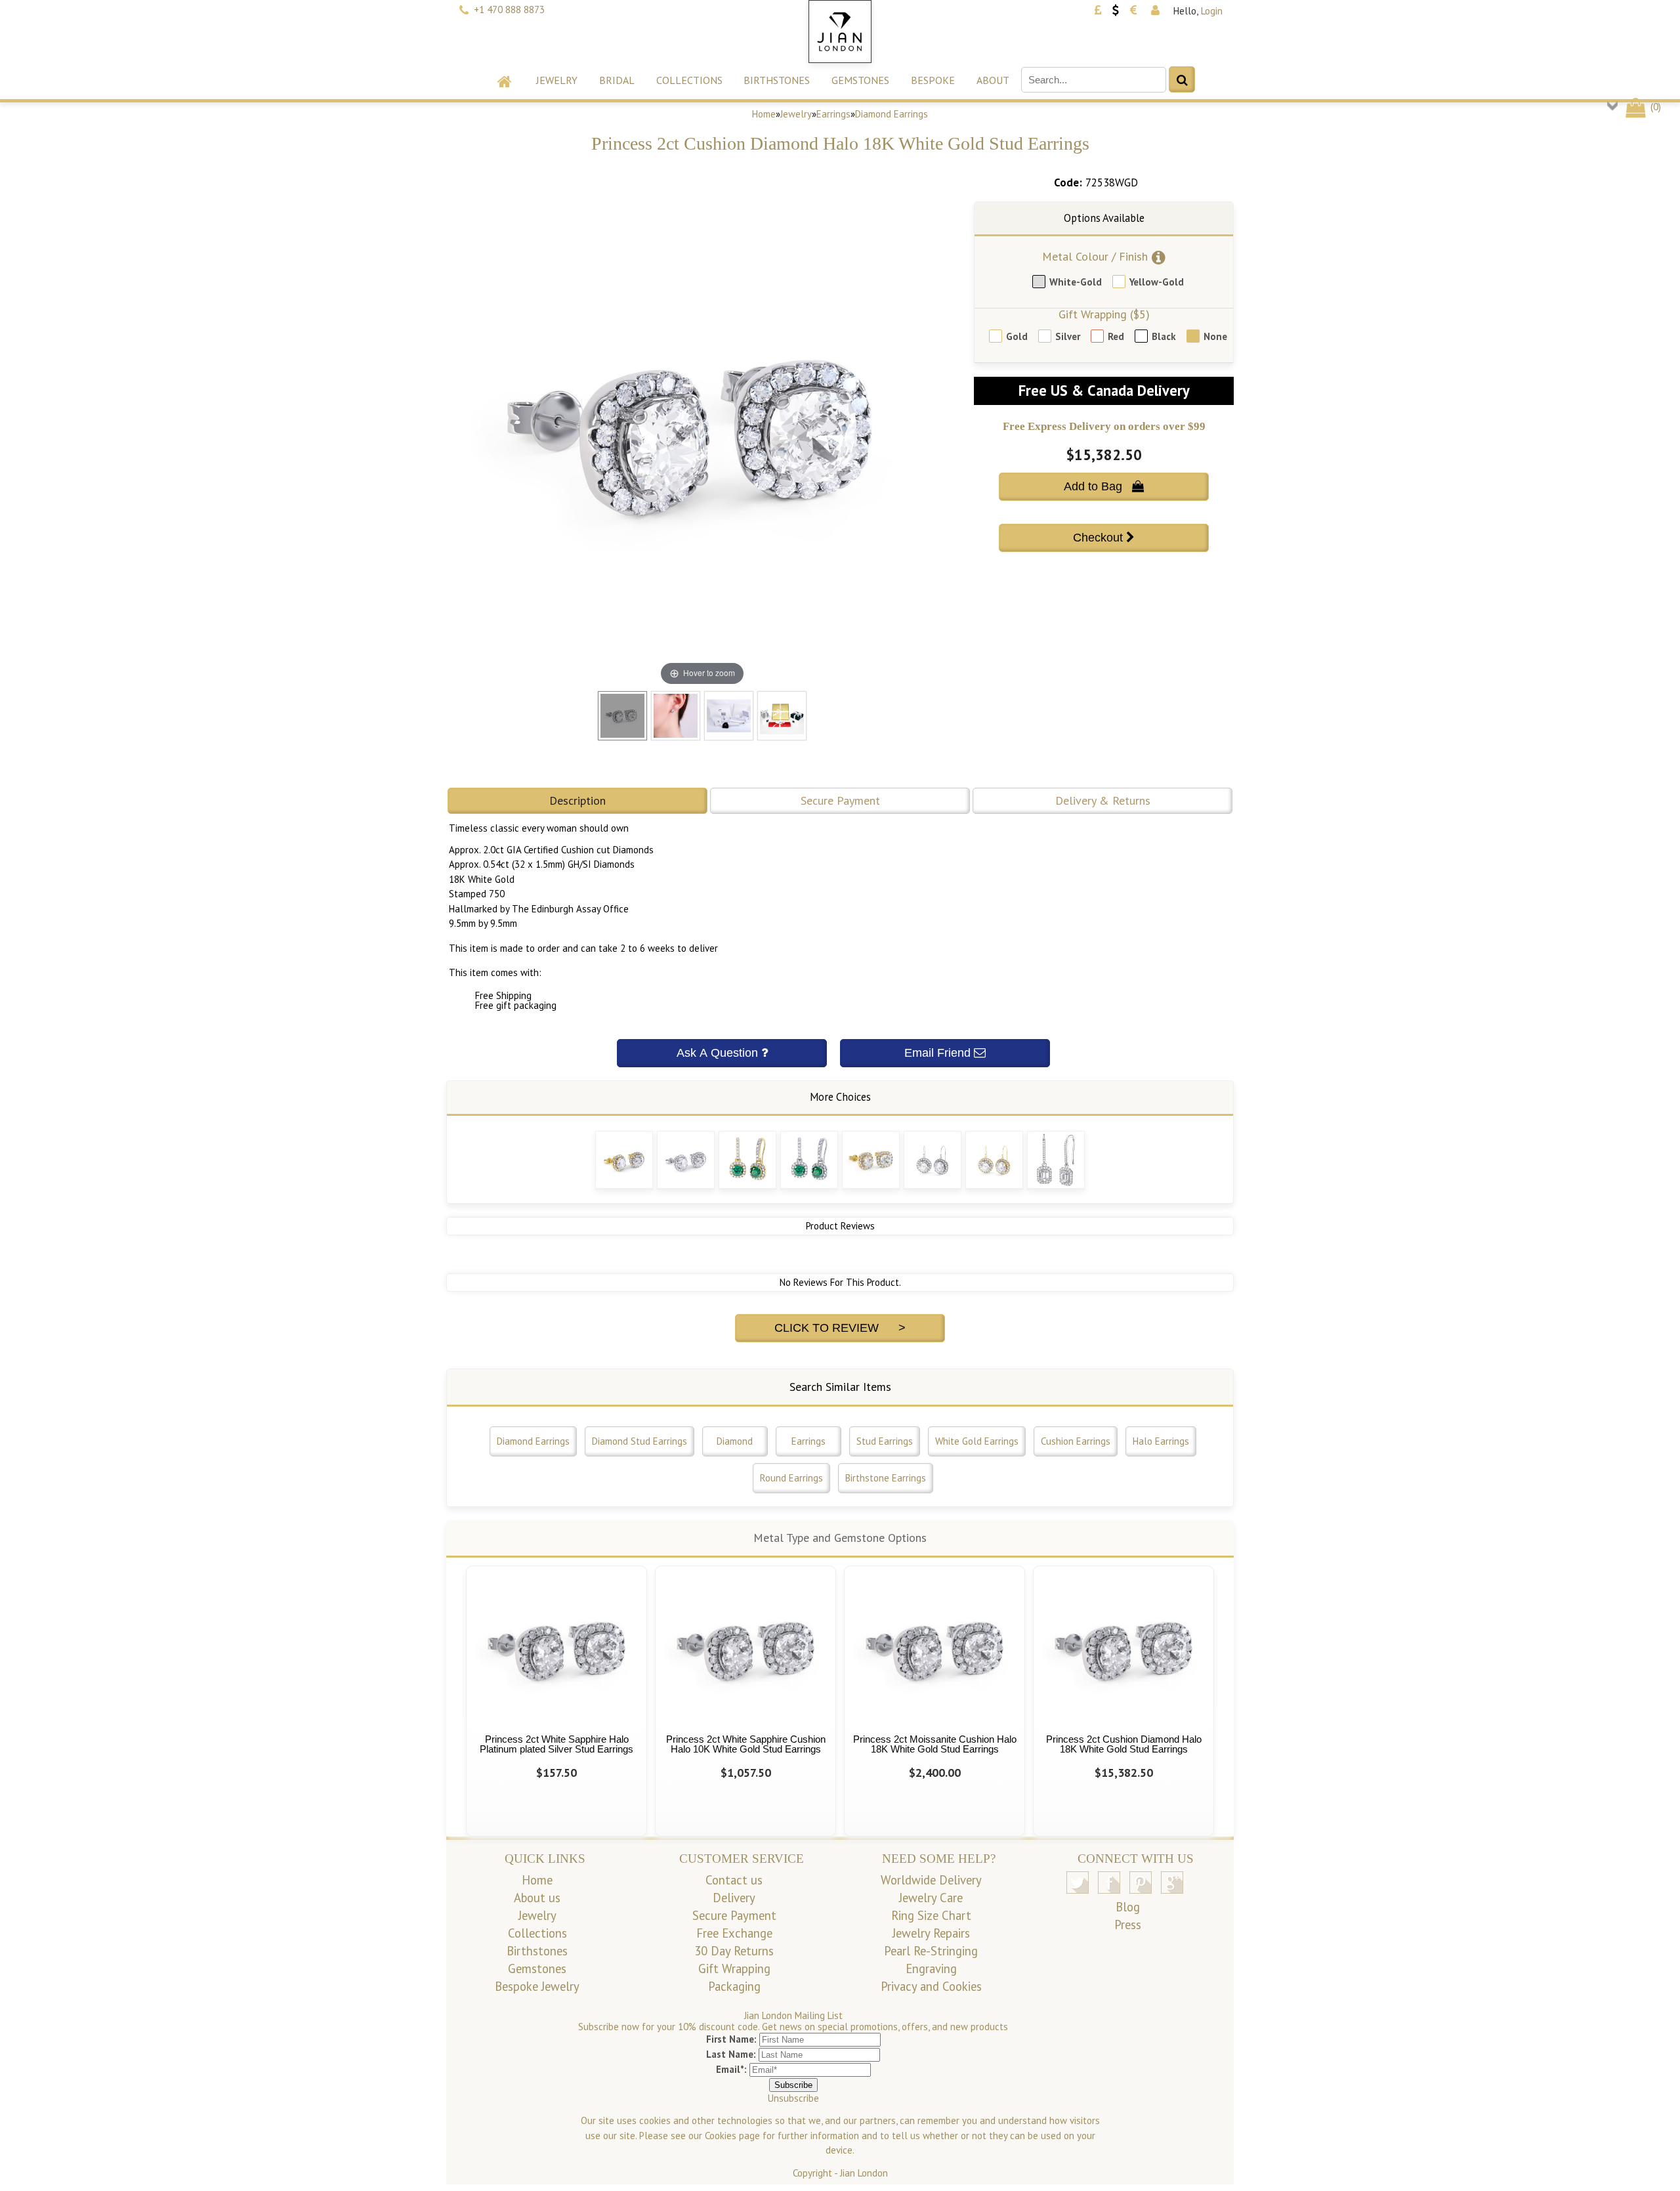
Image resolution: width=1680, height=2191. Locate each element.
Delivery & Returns (1103, 800)
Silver (1068, 336)
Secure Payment (840, 800)
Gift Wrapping (734, 1968)
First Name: (731, 2039)
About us (537, 1898)
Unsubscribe (793, 2098)
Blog (1128, 1907)
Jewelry (557, 80)
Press (1128, 1925)
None (1215, 336)
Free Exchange (734, 1933)
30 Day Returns (734, 1951)
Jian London (864, 2173)
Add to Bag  (1104, 486)
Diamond (735, 1441)
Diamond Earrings (892, 114)
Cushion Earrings (1076, 1441)
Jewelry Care (931, 1898)
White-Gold (1076, 282)
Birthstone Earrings (886, 1478)
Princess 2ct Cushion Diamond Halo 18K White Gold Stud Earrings (1124, 1744)
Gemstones (860, 80)
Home (764, 114)
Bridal (617, 80)
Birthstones (777, 80)
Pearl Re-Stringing (931, 1951)
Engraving (931, 1968)
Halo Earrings (1161, 1441)
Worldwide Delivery (931, 1880)
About (993, 80)
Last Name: (731, 2054)
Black (1164, 336)
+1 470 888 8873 (509, 10)
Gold (1017, 336)
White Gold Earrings (977, 1441)
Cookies (721, 2136)
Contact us (734, 1880)
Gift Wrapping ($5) (1104, 314)
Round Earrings (791, 1478)
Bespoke (933, 80)
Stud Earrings (885, 1441)
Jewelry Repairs (931, 1933)
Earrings (833, 114)
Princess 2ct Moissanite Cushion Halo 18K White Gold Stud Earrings (935, 1744)
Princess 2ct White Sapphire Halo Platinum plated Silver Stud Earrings (556, 1744)
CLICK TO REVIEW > (840, 1328)
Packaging (734, 1986)
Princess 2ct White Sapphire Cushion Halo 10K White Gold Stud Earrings (746, 1744)
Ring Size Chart (931, 1915)
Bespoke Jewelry (537, 1986)
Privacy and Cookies (931, 1986)
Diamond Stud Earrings (640, 1441)
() (1654, 107)
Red (1116, 336)
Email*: (731, 2069)
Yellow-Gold (1157, 282)
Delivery (734, 1898)
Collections (689, 80)
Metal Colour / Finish (1095, 256)
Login (1212, 11)
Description (577, 800)
